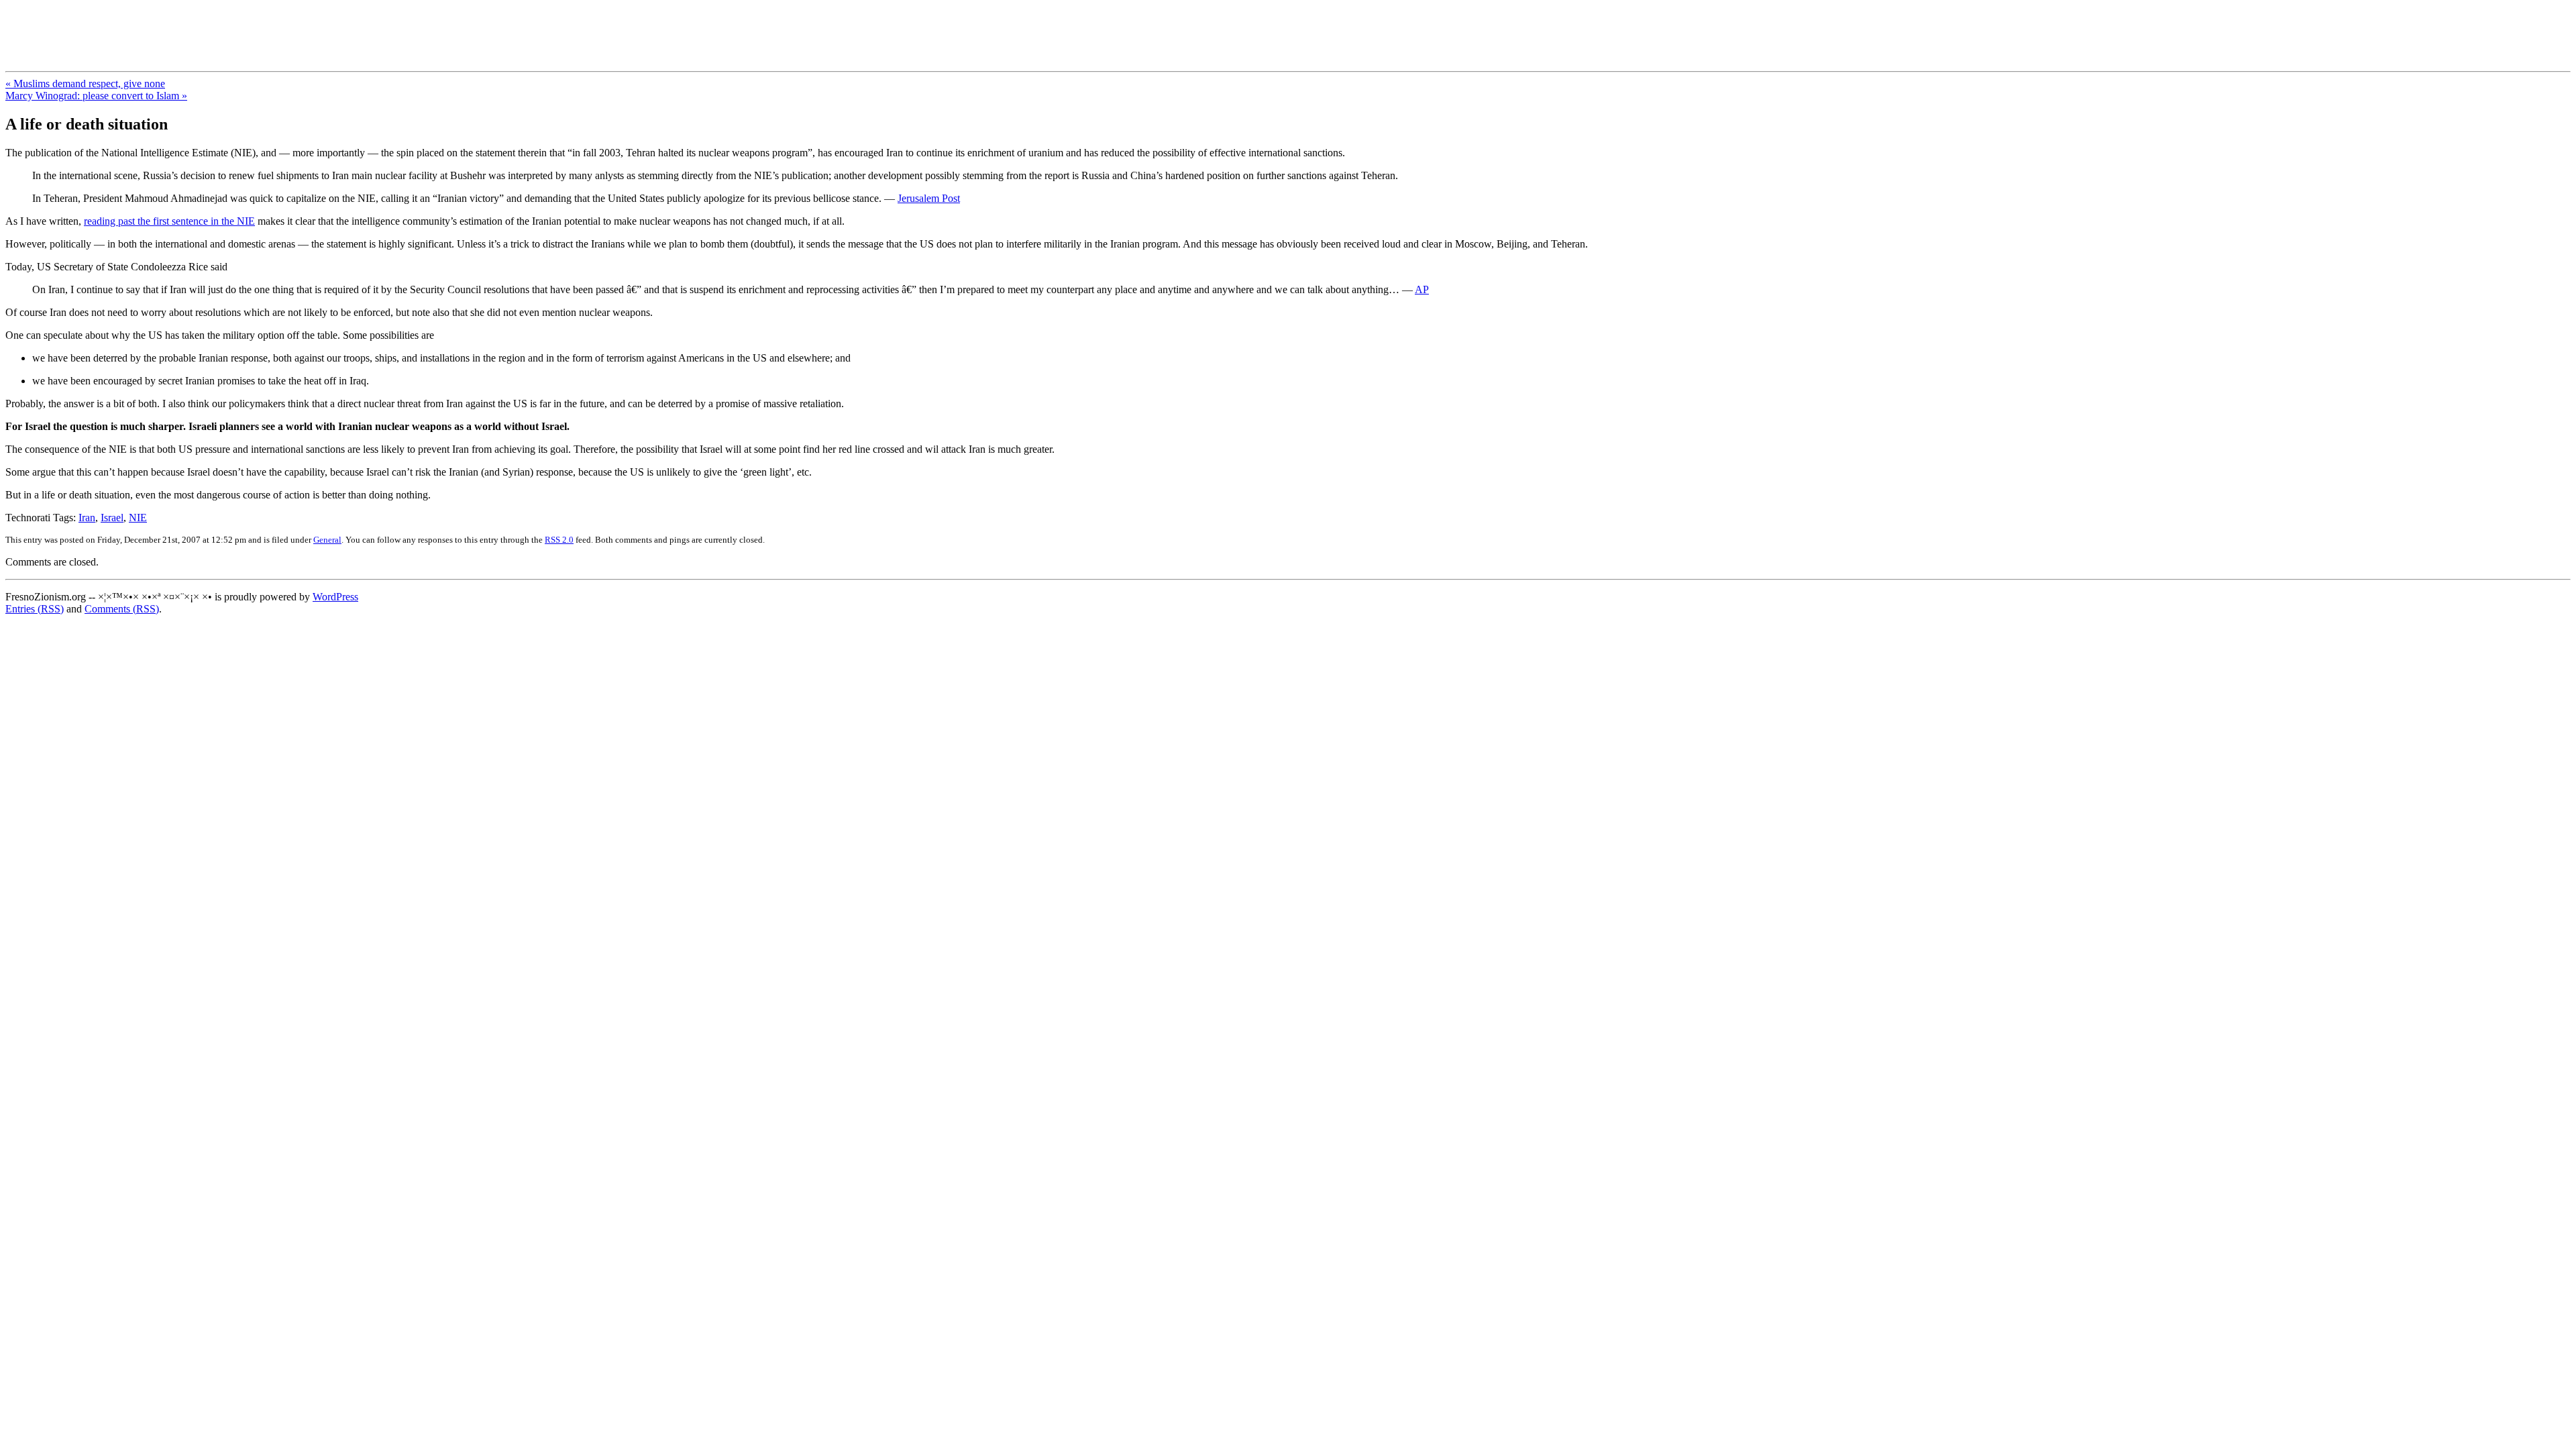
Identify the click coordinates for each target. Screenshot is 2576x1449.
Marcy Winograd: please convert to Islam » (96, 96)
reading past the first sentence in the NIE (169, 221)
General (327, 540)
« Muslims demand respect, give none (85, 84)
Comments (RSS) (122, 609)
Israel (112, 518)
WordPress (335, 597)
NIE (138, 518)
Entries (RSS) (35, 609)
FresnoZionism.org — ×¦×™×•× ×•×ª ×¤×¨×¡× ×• (223, 26)
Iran (87, 518)
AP (1422, 289)
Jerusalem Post (929, 198)
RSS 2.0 (559, 540)
